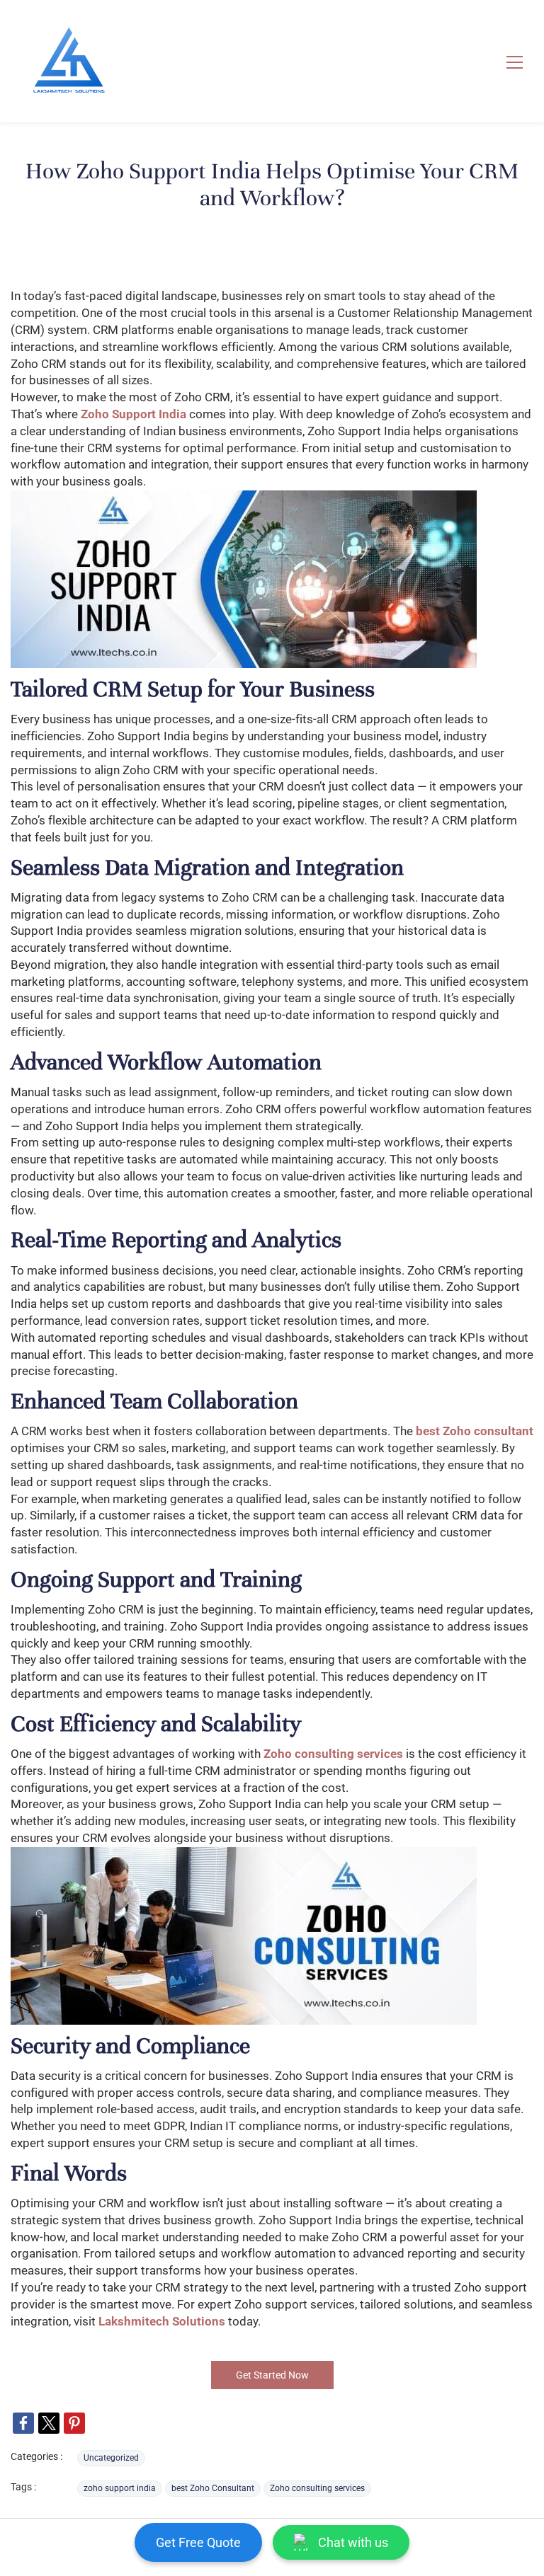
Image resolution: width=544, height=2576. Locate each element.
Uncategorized (111, 2458)
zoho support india (120, 2488)
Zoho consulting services (333, 1754)
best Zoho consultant (475, 1431)
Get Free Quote (198, 2542)
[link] (23, 2423)
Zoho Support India (134, 414)
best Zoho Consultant (213, 2488)
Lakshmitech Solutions (162, 2321)
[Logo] (68, 61)
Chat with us (353, 2542)
